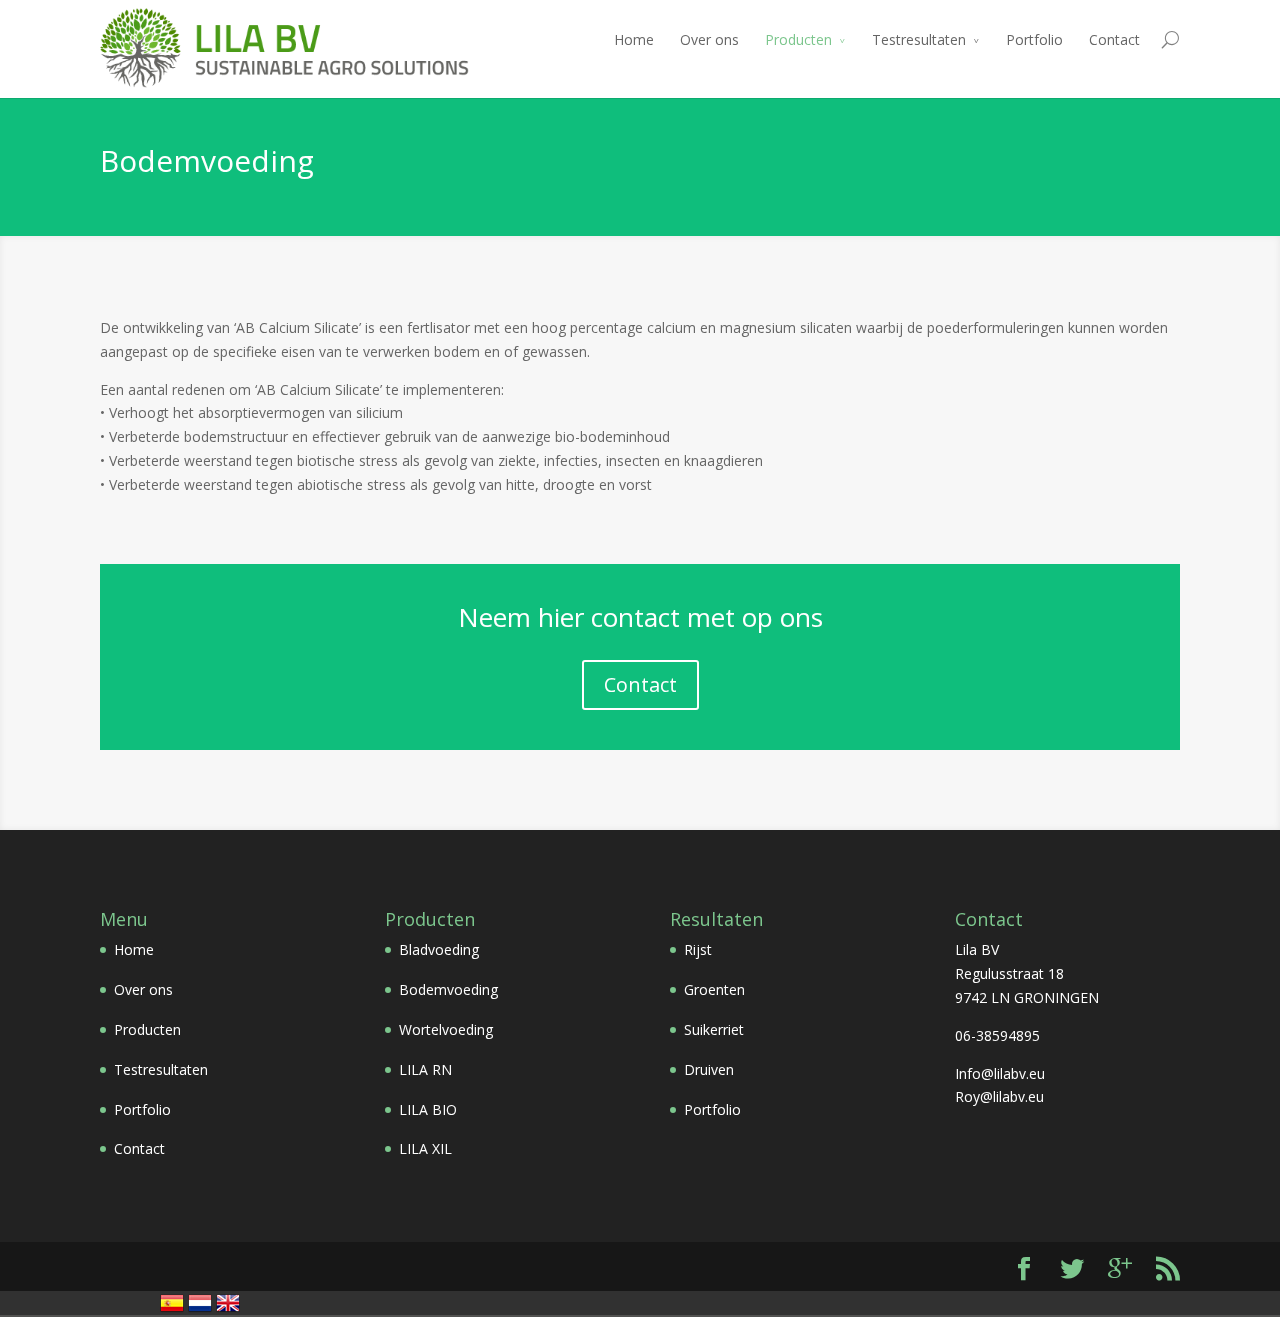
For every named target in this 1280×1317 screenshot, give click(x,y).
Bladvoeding (439, 949)
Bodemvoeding (448, 989)
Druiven (709, 1069)
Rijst (698, 949)
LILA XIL (425, 1148)
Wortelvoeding (446, 1029)
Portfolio (1034, 39)
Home (634, 39)
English (228, 1303)
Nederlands (200, 1303)
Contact (1114, 39)
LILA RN (425, 1069)
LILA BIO (428, 1109)
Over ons (709, 39)
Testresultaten (919, 39)
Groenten (714, 989)
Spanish (172, 1303)
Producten (798, 39)
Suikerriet (714, 1029)
